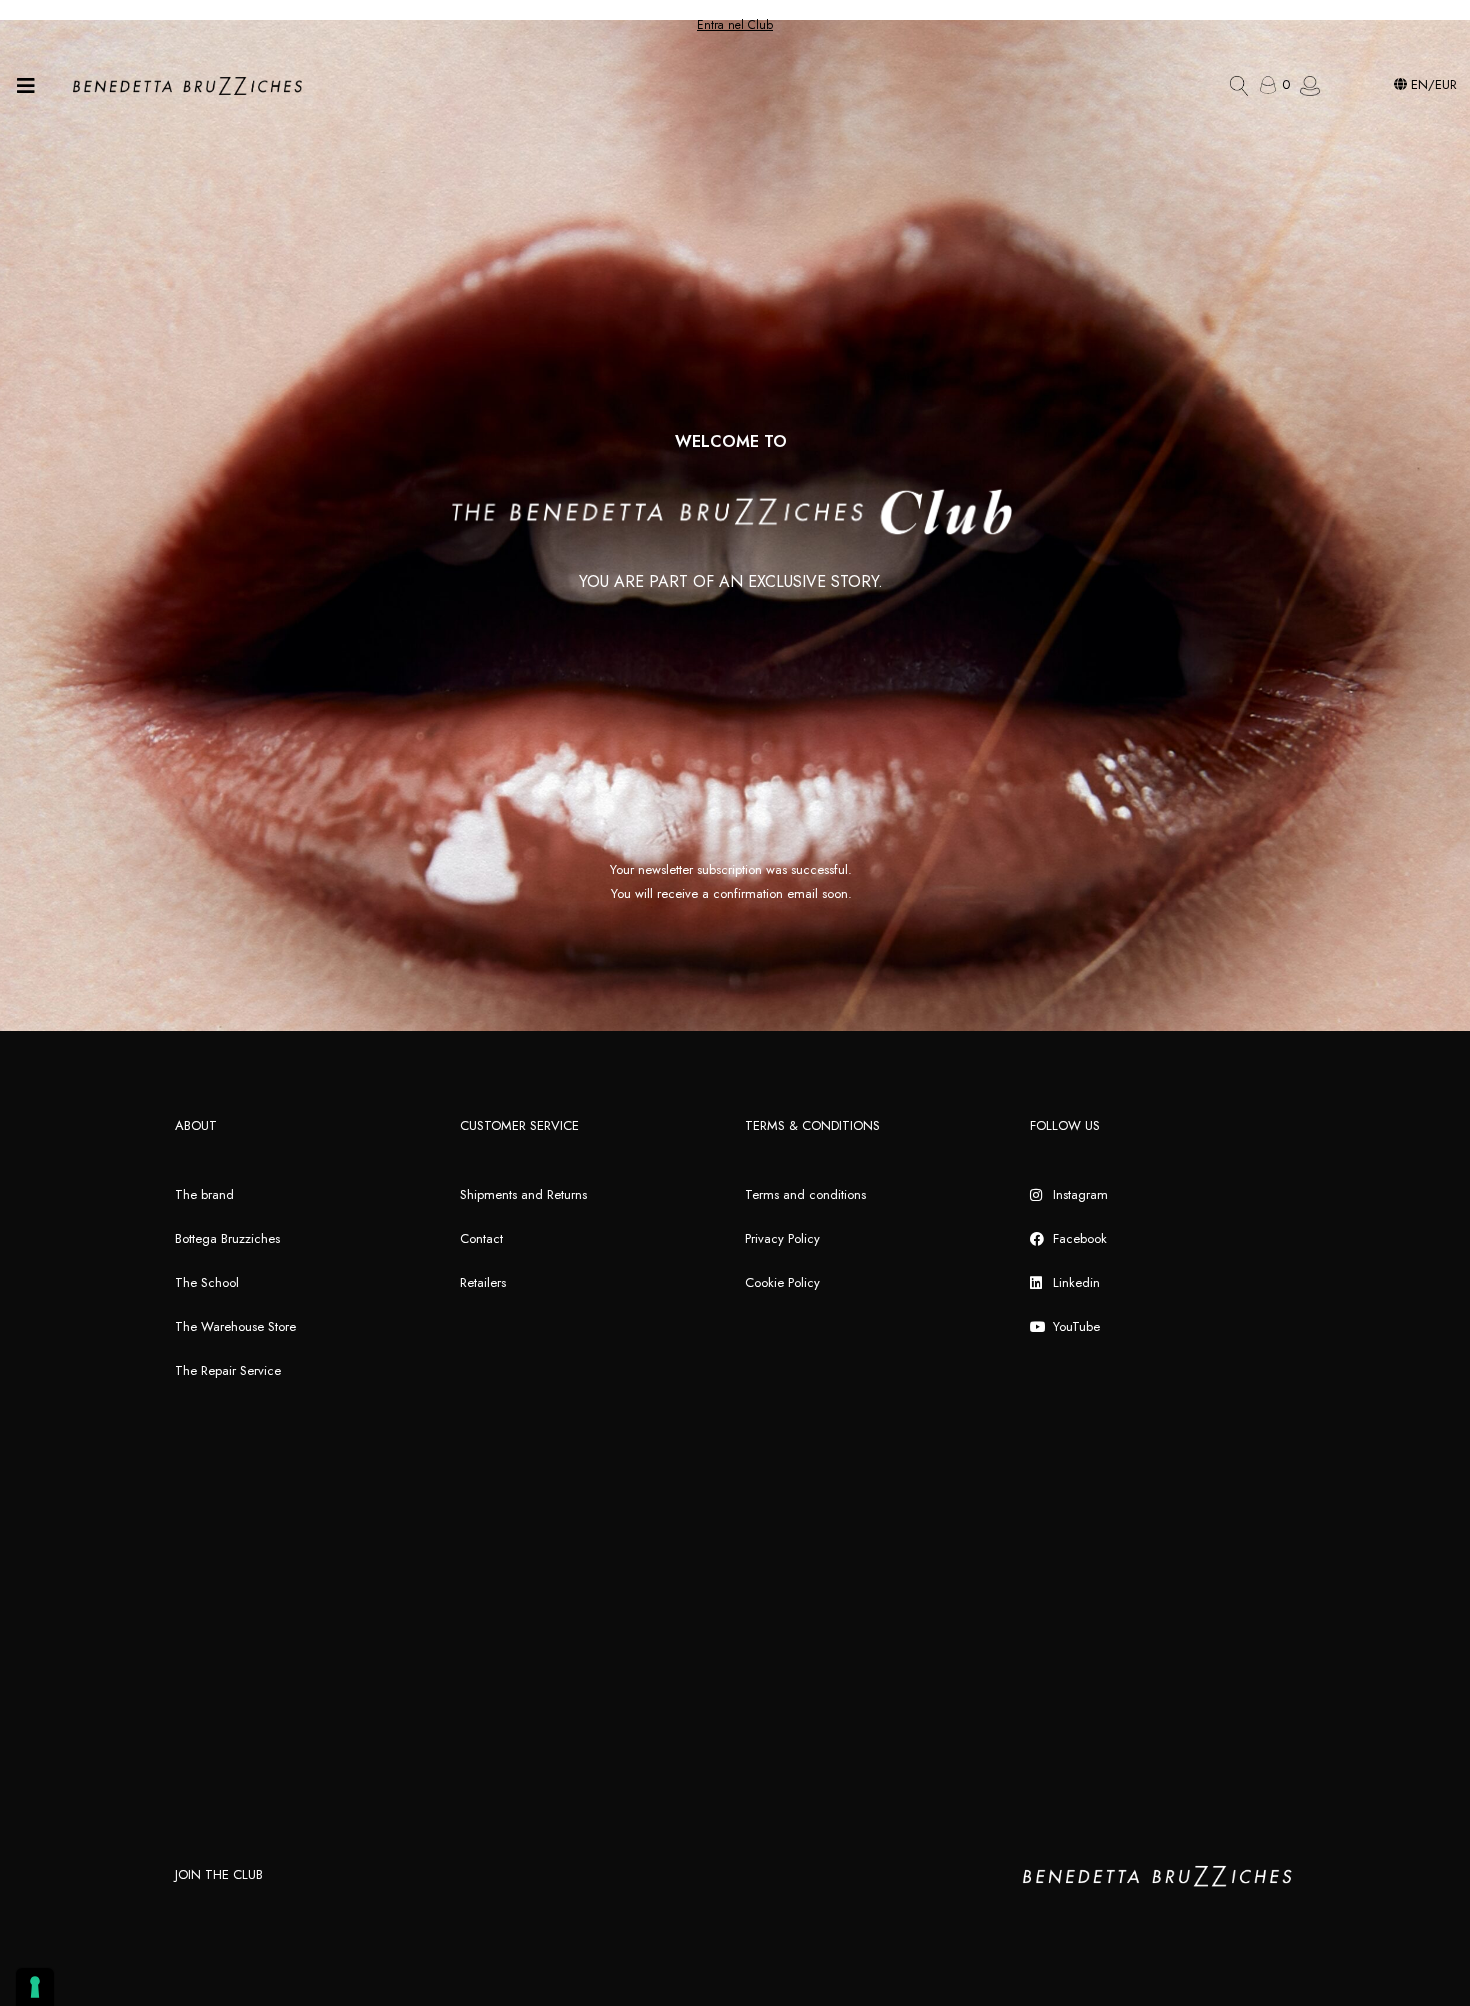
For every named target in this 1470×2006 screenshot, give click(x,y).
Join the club (219, 1874)
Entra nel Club (735, 25)
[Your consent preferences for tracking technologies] (35, 1987)
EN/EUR (1432, 84)
